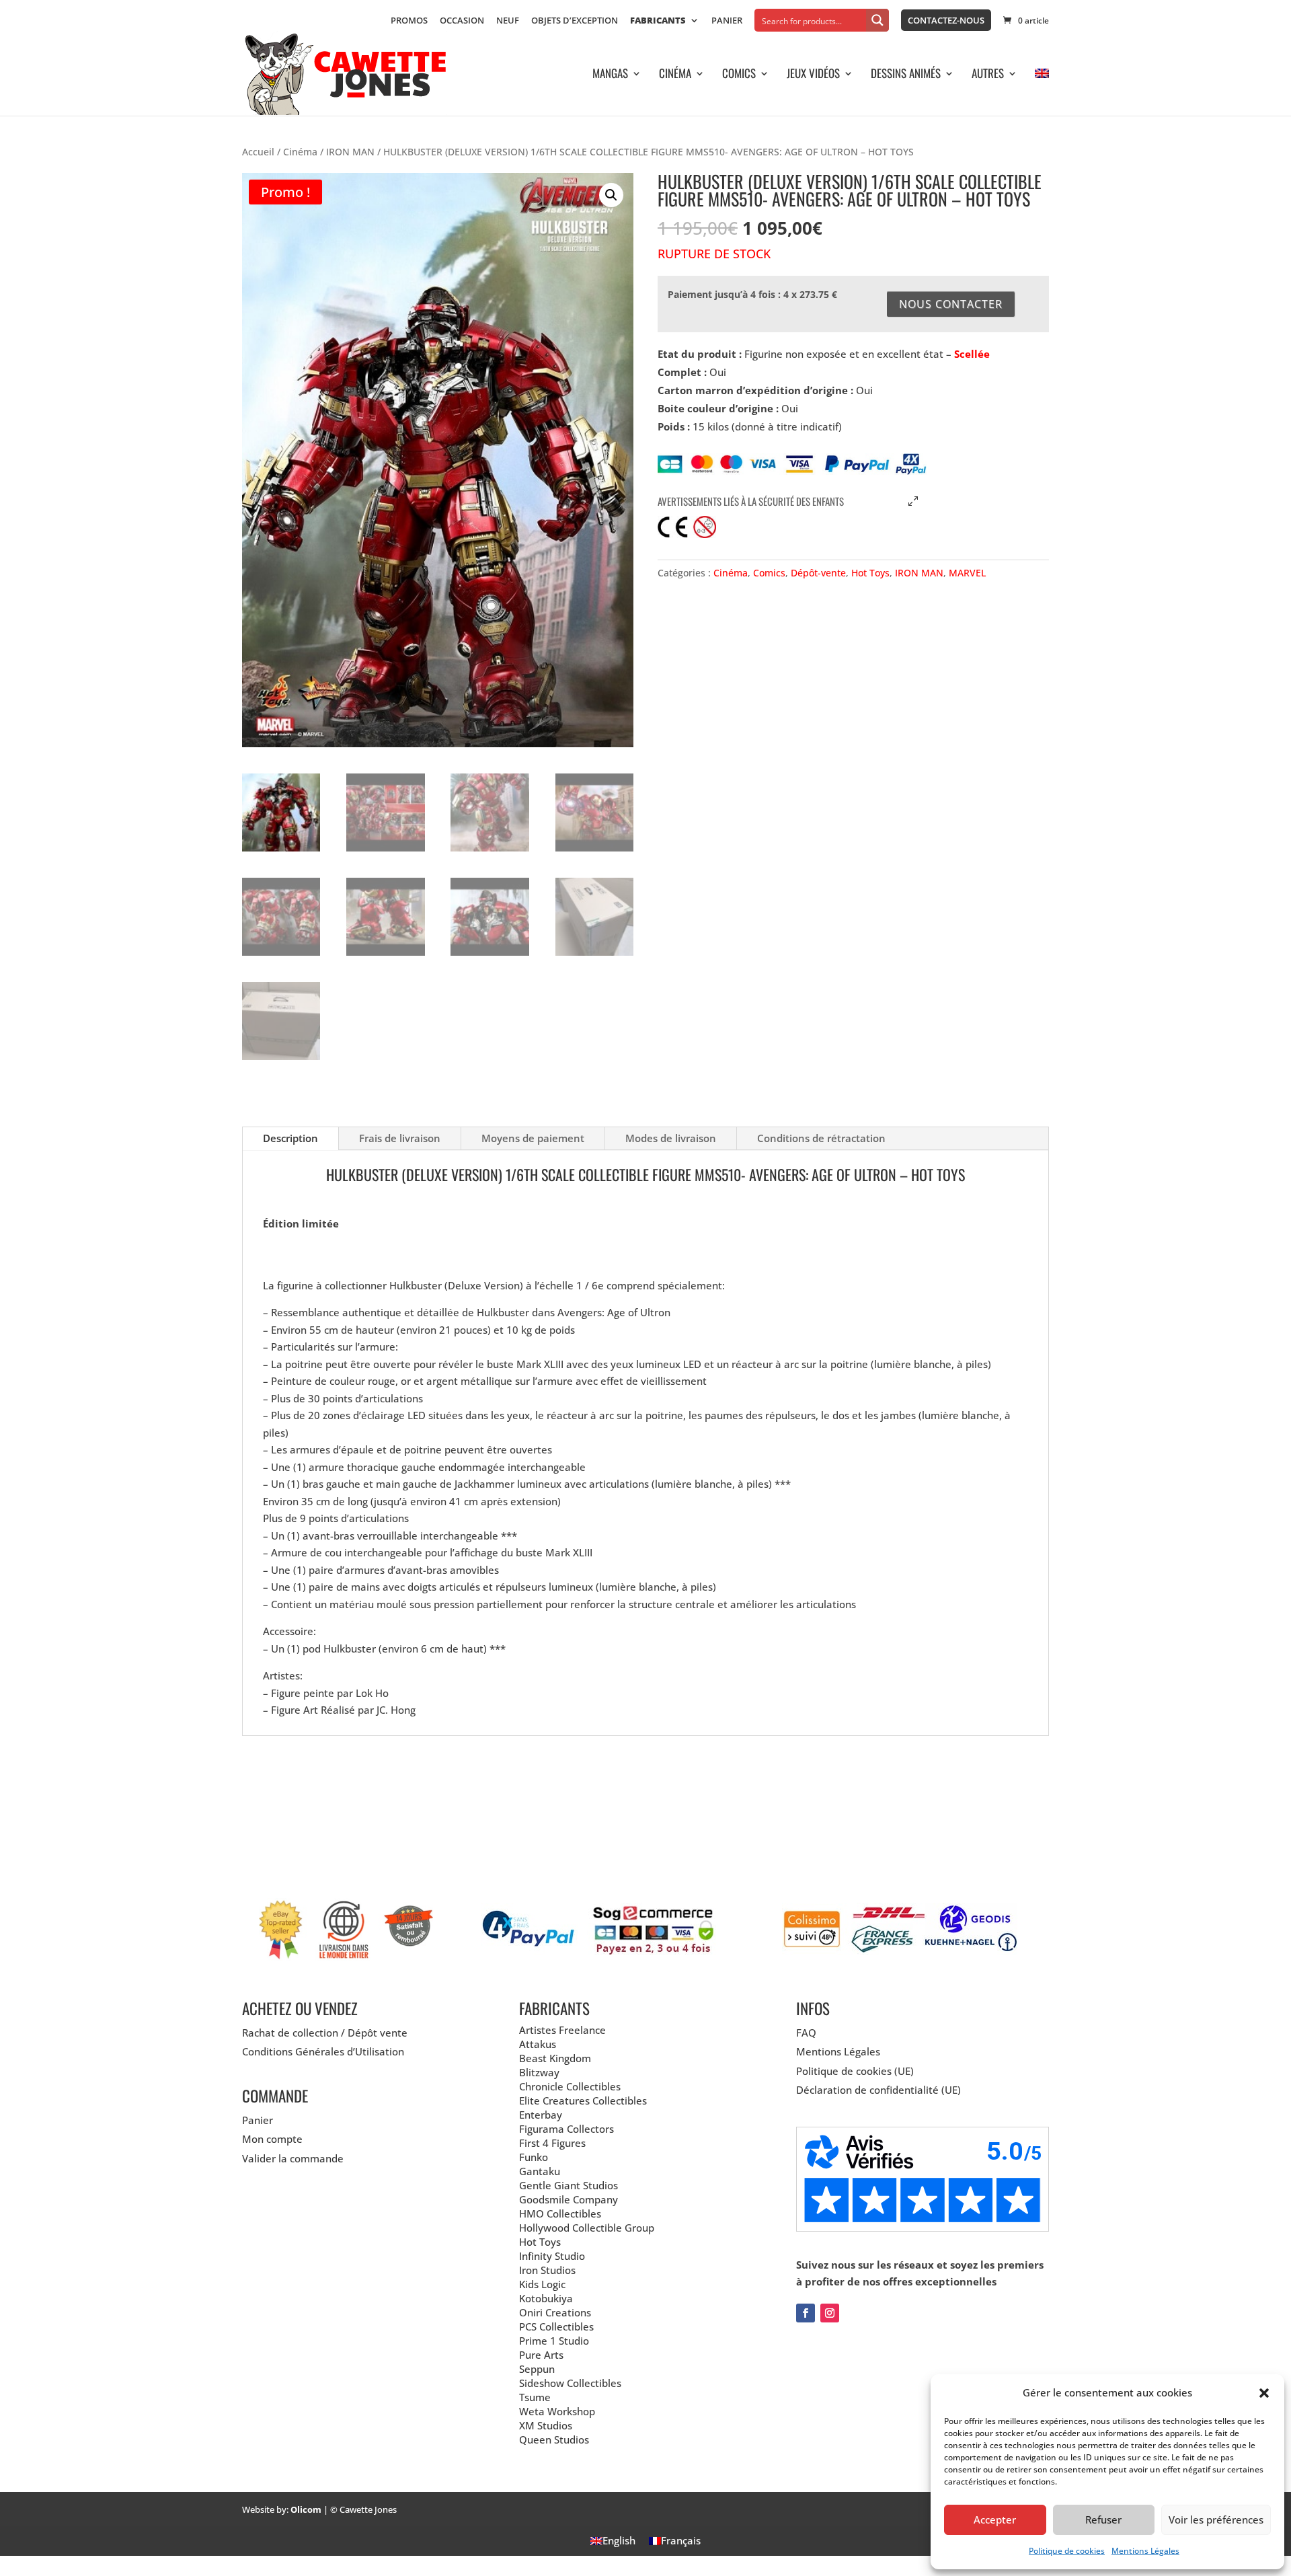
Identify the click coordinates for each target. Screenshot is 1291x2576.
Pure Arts (541, 2355)
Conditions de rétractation (821, 1138)
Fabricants (658, 21)
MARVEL (967, 573)
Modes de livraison (671, 1138)
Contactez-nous (946, 20)
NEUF (508, 21)
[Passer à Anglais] (1042, 92)
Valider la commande (293, 2158)
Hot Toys (870, 573)
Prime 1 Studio (554, 2341)
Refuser (1103, 2520)
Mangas (610, 75)
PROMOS (409, 21)
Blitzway (539, 2072)
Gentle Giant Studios (569, 2185)
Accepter (995, 2520)
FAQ (806, 2033)
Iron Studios (547, 2270)
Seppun (537, 2369)
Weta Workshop (557, 2411)
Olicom (306, 2509)
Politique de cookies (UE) (855, 2071)
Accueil (258, 152)
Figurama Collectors (566, 2129)
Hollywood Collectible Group (587, 2228)
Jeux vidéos (813, 75)
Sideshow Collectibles (570, 2383)
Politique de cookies (1067, 2551)
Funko (534, 2157)
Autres (988, 75)
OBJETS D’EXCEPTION (575, 21)
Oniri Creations (555, 2312)
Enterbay (541, 2115)
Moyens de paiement (533, 1138)
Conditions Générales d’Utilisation (323, 2051)
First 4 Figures (552, 2143)
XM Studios (546, 2425)
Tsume (535, 2397)
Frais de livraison (400, 1138)
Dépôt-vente (818, 573)
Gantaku (540, 2171)
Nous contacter (951, 304)
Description (290, 1138)
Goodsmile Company (569, 2199)
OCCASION (462, 21)
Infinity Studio (552, 2256)
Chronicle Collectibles (570, 2086)
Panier (727, 21)
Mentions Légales (1145, 2551)
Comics (739, 75)
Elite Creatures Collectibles (583, 2100)
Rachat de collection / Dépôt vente (325, 2033)
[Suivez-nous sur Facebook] (806, 2313)
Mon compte (272, 2139)
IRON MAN (350, 152)
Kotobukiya (546, 2298)
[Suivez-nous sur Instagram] (830, 2313)
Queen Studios (554, 2439)
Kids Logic (542, 2284)
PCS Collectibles (556, 2326)
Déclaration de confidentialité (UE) (878, 2090)
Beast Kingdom (555, 2058)
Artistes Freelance (562, 2030)
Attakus (538, 2044)
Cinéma (675, 75)
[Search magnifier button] (877, 20)
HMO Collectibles (560, 2213)
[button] (1264, 2393)
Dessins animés (906, 75)
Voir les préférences (1216, 2520)
